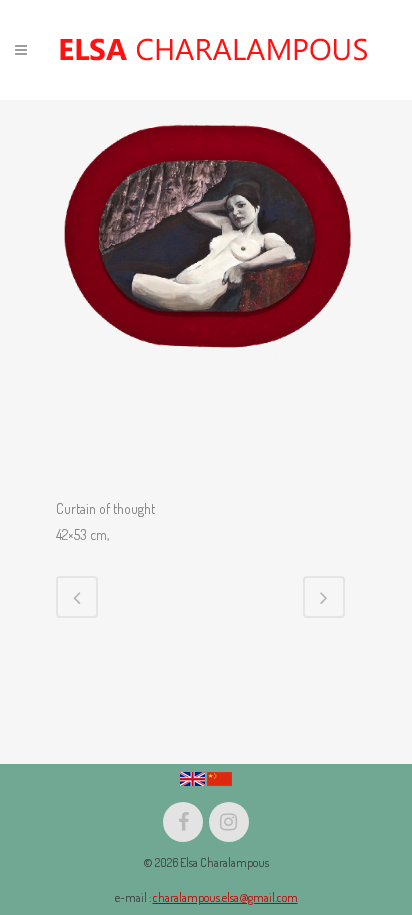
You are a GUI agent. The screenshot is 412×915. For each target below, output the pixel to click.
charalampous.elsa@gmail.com (225, 897)
